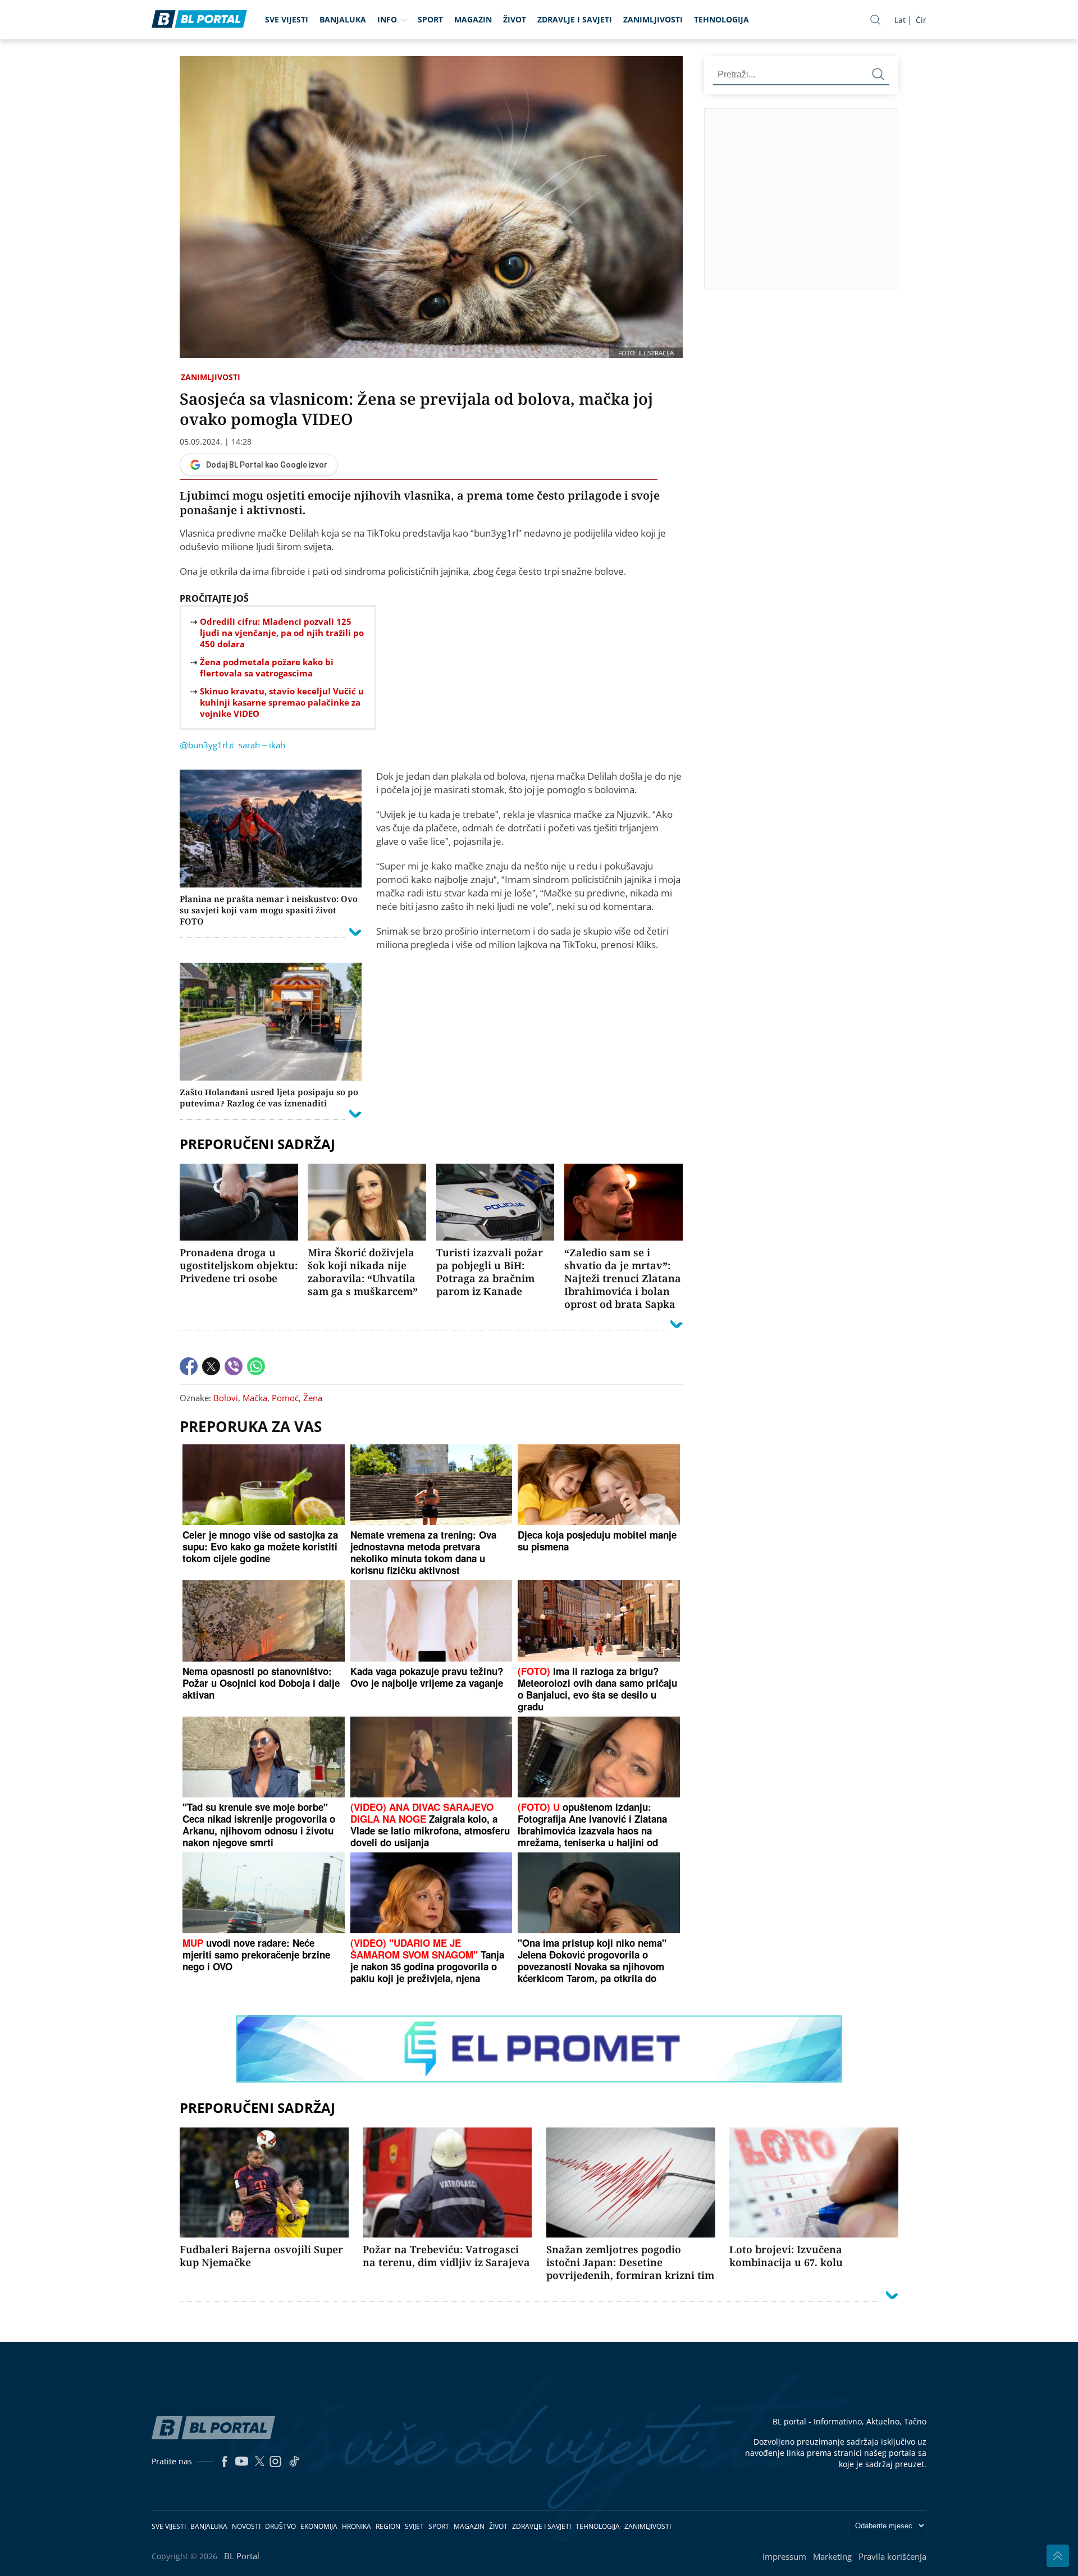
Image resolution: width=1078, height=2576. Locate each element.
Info (387, 19)
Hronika (357, 2526)
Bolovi (226, 1398)
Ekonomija (319, 2526)
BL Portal (242, 2556)
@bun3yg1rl (204, 745)
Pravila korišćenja (892, 2556)
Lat (900, 20)
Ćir (921, 20)
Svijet (414, 2526)
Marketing (832, 2556)
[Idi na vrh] (1058, 2556)
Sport (430, 19)
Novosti (246, 2526)
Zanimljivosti (653, 19)
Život (515, 19)
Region (388, 2526)
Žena (313, 1398)
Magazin (473, 19)
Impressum (784, 2556)
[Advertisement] (891, 199)
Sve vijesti (287, 19)
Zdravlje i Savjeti (575, 19)
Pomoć (285, 1398)
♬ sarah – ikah (257, 745)
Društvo (280, 2526)
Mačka (255, 1398)
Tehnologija (721, 19)
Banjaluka (343, 19)
